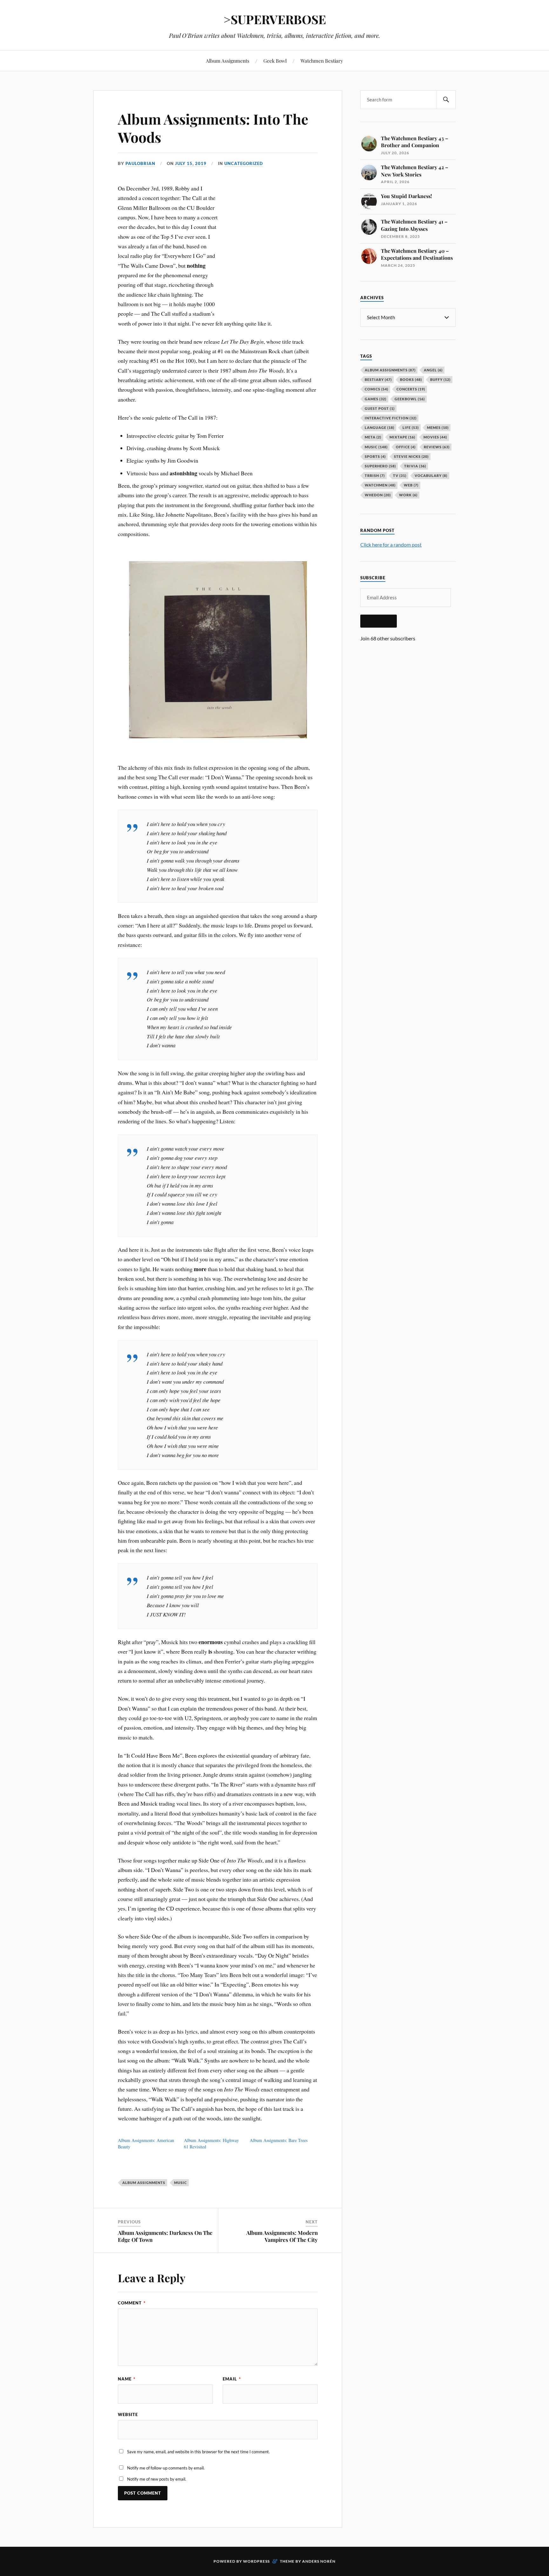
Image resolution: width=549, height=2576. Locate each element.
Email (232, 2379)
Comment (132, 2303)
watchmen (380, 485)
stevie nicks (411, 456)
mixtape (402, 437)
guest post (380, 408)
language (380, 427)
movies (435, 437)
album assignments (144, 2183)
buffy (440, 379)
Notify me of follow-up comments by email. (166, 2468)
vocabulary (431, 475)
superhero (380, 466)
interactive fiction (391, 418)
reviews (437, 447)
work (408, 495)
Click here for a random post (391, 544)
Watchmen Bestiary (322, 61)
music (180, 2183)
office (406, 447)
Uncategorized (244, 163)
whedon (378, 495)
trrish (375, 475)
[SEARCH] (446, 100)
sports (375, 456)
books (411, 379)
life (411, 427)
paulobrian (140, 163)
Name (127, 2379)
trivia (415, 466)
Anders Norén (319, 2561)
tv (400, 475)
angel (433, 370)
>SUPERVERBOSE (275, 19)
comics (376, 389)
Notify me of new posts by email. (157, 2479)
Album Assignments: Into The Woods (213, 128)
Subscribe (379, 621)
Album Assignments (228, 61)
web (411, 485)
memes (438, 427)
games (376, 399)
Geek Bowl (275, 61)
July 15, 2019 (191, 163)
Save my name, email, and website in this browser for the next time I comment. (198, 2452)
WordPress (256, 2561)
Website (128, 2414)
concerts (411, 389)
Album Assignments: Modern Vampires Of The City (282, 2236)
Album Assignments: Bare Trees (279, 2140)
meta (373, 437)
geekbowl (410, 399)
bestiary (378, 379)
